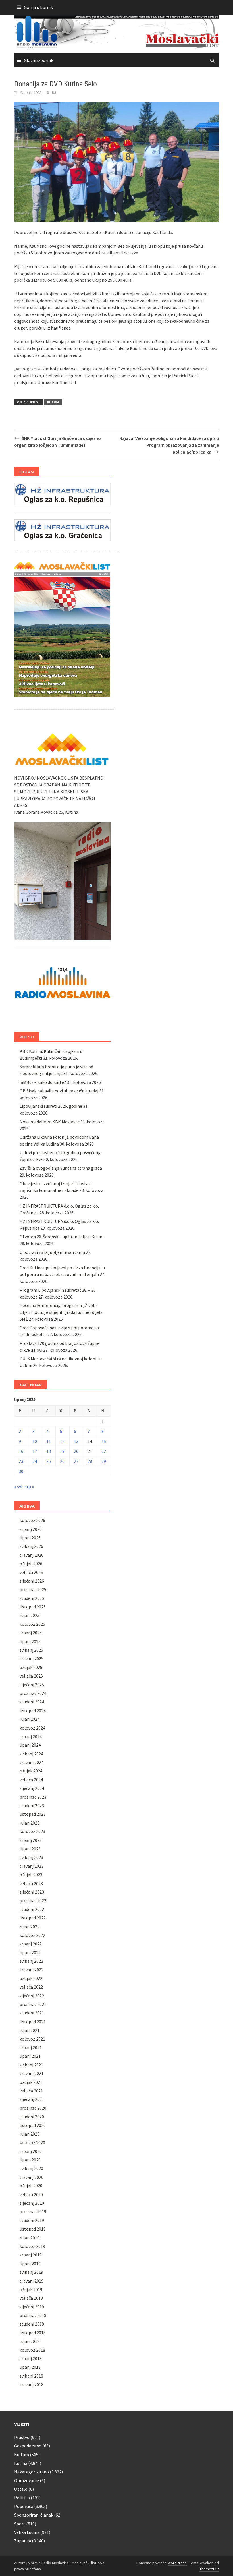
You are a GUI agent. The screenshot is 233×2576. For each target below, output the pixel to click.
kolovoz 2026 (32, 1520)
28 (90, 1461)
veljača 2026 (31, 1572)
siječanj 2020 (32, 2203)
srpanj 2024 (31, 1736)
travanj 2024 (32, 1762)
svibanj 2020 (31, 2168)
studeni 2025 (32, 1598)
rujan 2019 (30, 2238)
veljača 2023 (31, 1883)
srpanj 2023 (31, 1840)
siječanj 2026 (32, 1581)
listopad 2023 (33, 1814)
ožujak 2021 (31, 2082)
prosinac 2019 (33, 2211)
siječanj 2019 (32, 2307)
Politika (22, 2498)
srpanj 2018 (31, 2358)
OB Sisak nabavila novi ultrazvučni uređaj (59, 1091)
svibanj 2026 (31, 1546)
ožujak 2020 (31, 2186)
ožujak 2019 (31, 2289)
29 (104, 1461)
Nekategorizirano (32, 2472)
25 (49, 1461)
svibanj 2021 (31, 2065)
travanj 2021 (32, 2073)
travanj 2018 (32, 2384)
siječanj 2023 (32, 1892)
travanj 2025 (32, 1658)
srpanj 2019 (31, 2255)
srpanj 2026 (31, 1529)
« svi (18, 1486)
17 (35, 1451)
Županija (23, 2541)
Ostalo (21, 2489)
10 (35, 1441)
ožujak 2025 (31, 1667)
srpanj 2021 (31, 2047)
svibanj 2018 (31, 2376)
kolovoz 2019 (32, 2246)
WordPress (177, 2563)
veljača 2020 (31, 2194)
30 (21, 1471)
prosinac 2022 (33, 1900)
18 (49, 1451)
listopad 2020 (33, 2125)
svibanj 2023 (31, 1857)
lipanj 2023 (30, 1849)
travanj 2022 (32, 1970)
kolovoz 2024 (32, 1728)
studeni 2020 (32, 2117)
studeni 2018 (32, 2324)
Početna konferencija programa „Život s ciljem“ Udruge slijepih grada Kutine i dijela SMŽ (61, 1312)
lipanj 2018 (30, 2367)
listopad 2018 (33, 2333)
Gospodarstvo (28, 2446)
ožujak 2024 (31, 1771)
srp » (29, 1486)
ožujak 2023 (31, 1875)
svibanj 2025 (31, 1650)
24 (35, 1461)
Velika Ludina (27, 2532)
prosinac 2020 (33, 2108)
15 (104, 1441)
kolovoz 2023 (32, 1831)
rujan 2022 (30, 1927)
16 (21, 1451)
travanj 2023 (32, 1866)
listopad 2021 (33, 2022)
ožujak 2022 (31, 1978)
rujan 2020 (30, 2134)
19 (62, 1451)
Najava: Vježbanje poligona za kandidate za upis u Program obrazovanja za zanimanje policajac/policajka (169, 445)
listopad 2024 (33, 1711)
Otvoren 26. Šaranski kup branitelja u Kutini (62, 1237)
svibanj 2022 (31, 1961)
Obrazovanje (27, 2480)
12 (62, 1441)
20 (76, 1451)
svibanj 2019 (31, 2272)
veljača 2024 (31, 1780)
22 (104, 1451)
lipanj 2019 (30, 2264)
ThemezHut (209, 2569)
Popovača (24, 2506)
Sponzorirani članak (34, 2515)
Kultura (22, 2455)
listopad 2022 (33, 1918)
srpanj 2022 (31, 1944)
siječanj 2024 (32, 1788)
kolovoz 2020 (32, 2142)
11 (49, 1441)
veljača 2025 (31, 1676)
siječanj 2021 (32, 2099)
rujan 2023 (30, 1823)
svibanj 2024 (31, 1754)
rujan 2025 (30, 1615)
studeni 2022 (32, 1909)
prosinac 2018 (33, 2315)
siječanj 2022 (32, 1996)
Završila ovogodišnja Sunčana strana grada (61, 1168)
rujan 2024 (30, 1719)
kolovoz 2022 (32, 1935)
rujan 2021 (30, 2030)
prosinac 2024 (33, 1693)
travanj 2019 (32, 2281)
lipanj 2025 (30, 1641)
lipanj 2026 (30, 1538)
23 (21, 1461)
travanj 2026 (32, 1555)
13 (76, 1441)
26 (62, 1461)
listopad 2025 (33, 1607)
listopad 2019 (33, 2229)
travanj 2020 (32, 2177)
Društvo (22, 2437)
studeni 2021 (32, 2013)
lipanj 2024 (30, 1745)
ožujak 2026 (31, 1564)
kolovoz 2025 (32, 1624)
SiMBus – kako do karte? (43, 1082)
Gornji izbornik (38, 7)
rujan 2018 (30, 2341)
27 (76, 1461)
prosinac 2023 (33, 1797)
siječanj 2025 (32, 1685)
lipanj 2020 (30, 2160)
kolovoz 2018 (32, 2350)
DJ (54, 92)
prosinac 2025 (33, 1589)
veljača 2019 (31, 2298)
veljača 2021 (31, 2091)
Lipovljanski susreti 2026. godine (51, 1106)
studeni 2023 (32, 1805)
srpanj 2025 (31, 1633)
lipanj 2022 (30, 1952)
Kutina (53, 402)
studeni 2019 (32, 2220)
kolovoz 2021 (32, 2039)
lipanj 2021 (30, 2056)
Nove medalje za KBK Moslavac (50, 1122)
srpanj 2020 (31, 2151)
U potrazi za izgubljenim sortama (52, 1252)
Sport (20, 2524)
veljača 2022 (31, 1987)
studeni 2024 (32, 1702)
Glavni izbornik (39, 60)
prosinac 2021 (33, 2004)
